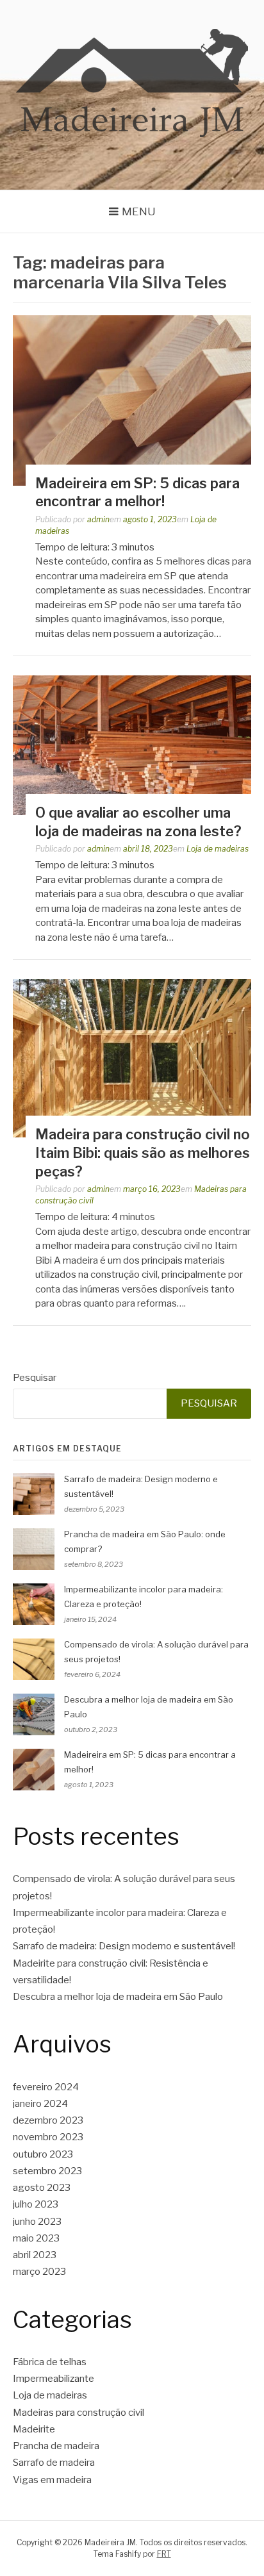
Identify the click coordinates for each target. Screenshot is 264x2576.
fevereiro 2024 (46, 2087)
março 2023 (39, 2272)
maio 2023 (36, 2238)
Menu (139, 211)
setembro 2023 (47, 2171)
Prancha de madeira (56, 2446)
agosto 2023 (42, 2188)
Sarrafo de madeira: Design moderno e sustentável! (124, 1946)
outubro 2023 (43, 2154)
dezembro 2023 (48, 2120)
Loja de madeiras (218, 849)
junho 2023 (37, 2222)
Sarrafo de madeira (54, 2463)
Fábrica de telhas (50, 2362)
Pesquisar (35, 1378)
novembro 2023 (48, 2137)
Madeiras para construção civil (78, 2413)
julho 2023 (36, 2204)
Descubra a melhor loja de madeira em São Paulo (118, 1997)
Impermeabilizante (54, 2379)
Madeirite (34, 2429)
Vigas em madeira (52, 2480)
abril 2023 (35, 2255)
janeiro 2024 (40, 2104)
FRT (164, 2554)
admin (98, 519)
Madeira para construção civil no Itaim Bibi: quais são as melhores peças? (143, 1152)
